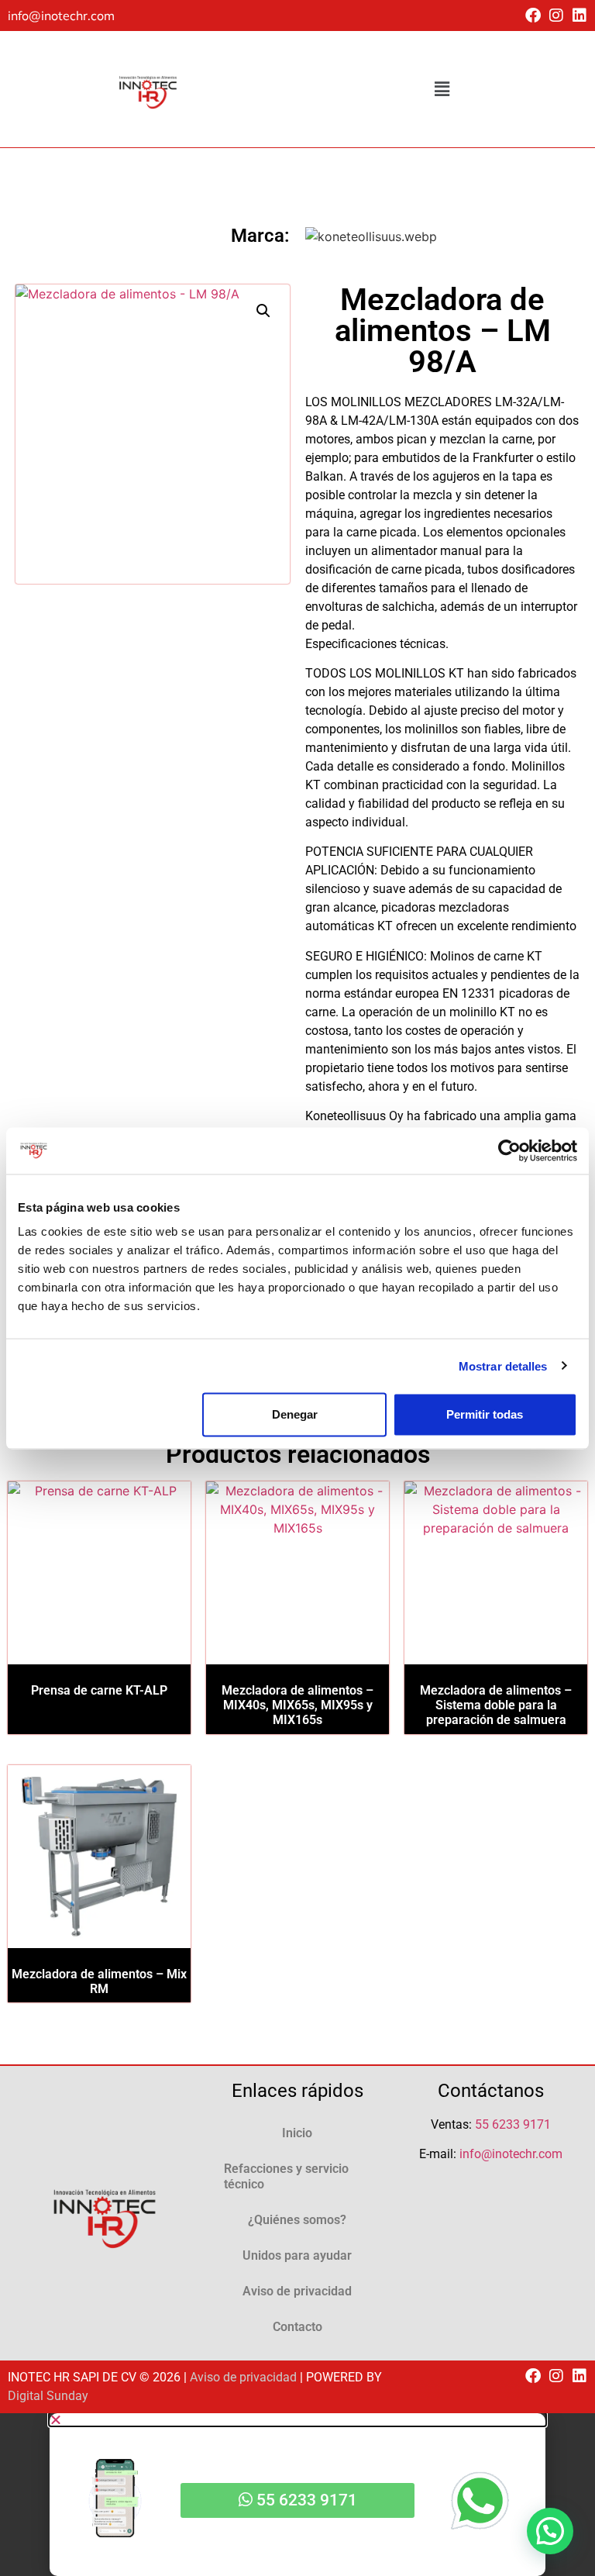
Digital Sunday (48, 2396)
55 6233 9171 (513, 2124)
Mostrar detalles (503, 1366)
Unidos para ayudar (297, 2255)
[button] (442, 89)
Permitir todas (485, 1414)
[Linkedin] (580, 16)
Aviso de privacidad (297, 2291)
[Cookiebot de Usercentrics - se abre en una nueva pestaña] (509, 1150)
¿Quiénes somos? (297, 2220)
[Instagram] (556, 16)
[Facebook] (533, 16)
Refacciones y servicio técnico (286, 2176)
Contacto (297, 2327)
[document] (297, 2495)
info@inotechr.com (61, 16)
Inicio (297, 2133)
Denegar (295, 1414)
